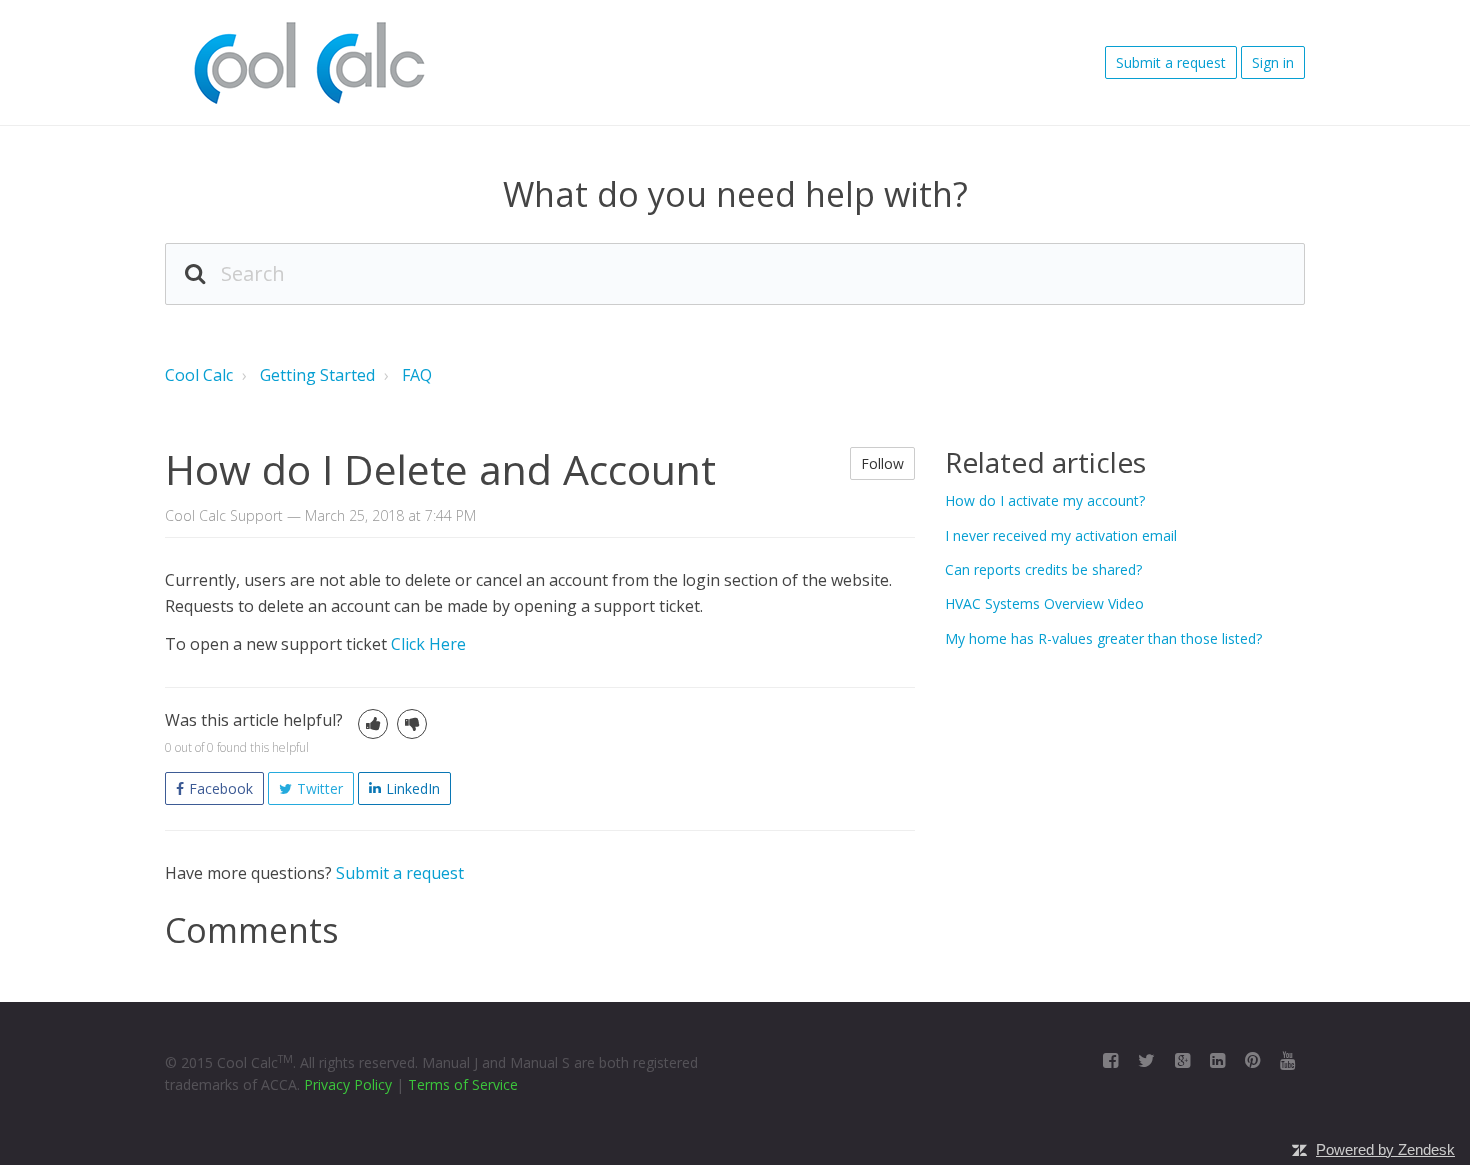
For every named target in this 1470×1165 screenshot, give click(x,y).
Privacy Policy (348, 1084)
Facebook (221, 788)
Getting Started (317, 375)
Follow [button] (882, 463)
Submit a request (1171, 62)
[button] (373, 724)
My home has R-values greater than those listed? (1103, 638)
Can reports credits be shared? (1043, 569)
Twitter (320, 788)
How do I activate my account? (1045, 500)
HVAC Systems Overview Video (1044, 603)
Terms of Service (463, 1084)
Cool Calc (199, 375)
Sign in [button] (1273, 62)
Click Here (428, 644)
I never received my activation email (1061, 535)
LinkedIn (413, 788)
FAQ (417, 375)
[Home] (308, 63)
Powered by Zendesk (1385, 1149)
